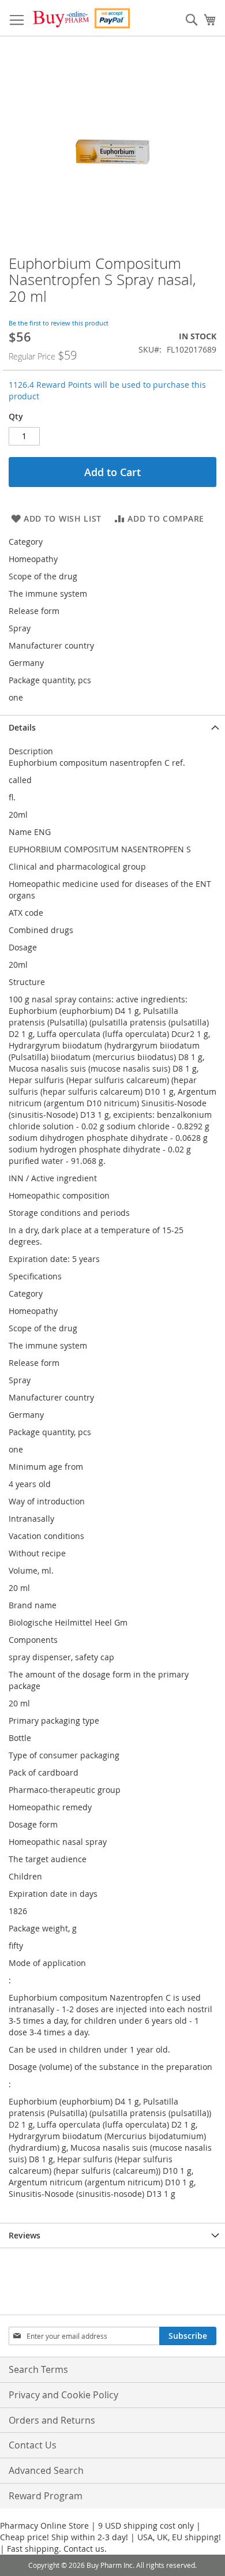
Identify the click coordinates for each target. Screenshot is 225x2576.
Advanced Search (46, 2470)
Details (22, 727)
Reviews (25, 2235)
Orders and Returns (52, 2420)
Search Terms (38, 2369)
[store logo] (81, 18)
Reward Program (46, 2496)
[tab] (112, 727)
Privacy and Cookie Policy (63, 2395)
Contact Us (33, 2445)
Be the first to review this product (59, 323)
